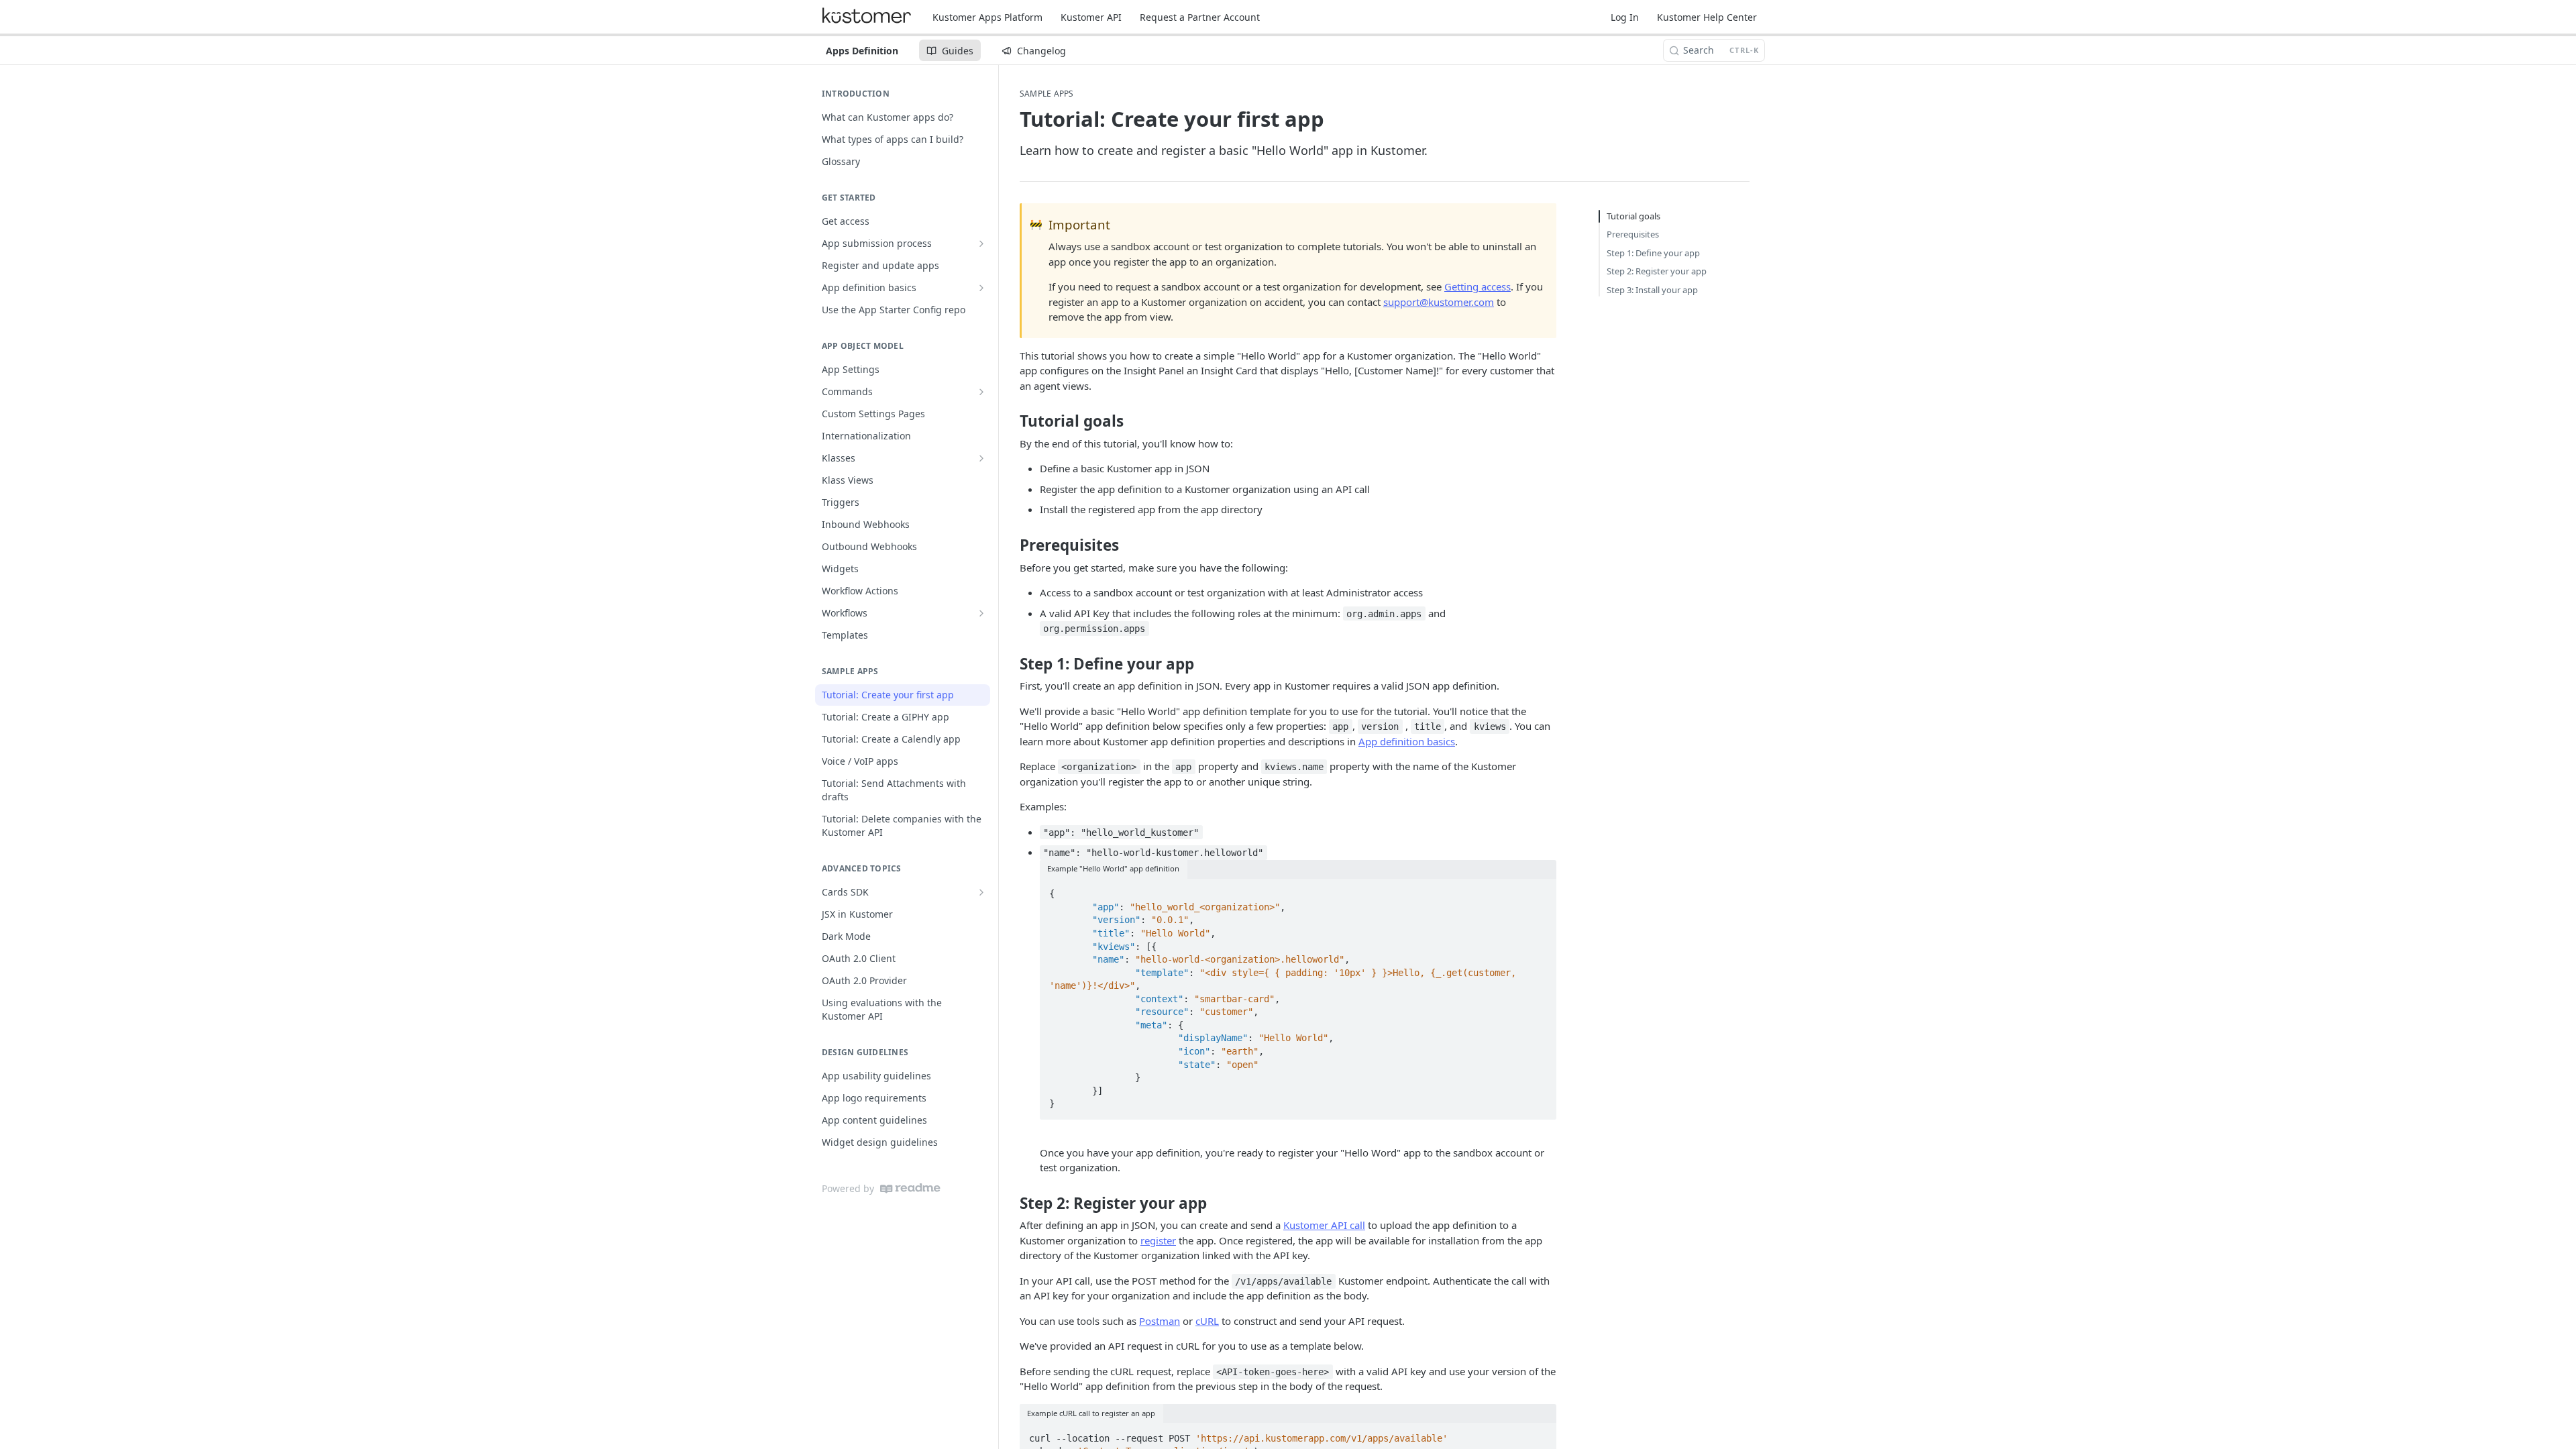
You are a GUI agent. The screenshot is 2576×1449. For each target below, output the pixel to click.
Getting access (1478, 286)
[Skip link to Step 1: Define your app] (1011, 663)
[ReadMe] (910, 1188)
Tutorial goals (1633, 216)
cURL (1207, 1321)
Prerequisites (1633, 234)
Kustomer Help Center (1707, 17)
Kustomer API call (1324, 1225)
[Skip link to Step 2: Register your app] (1011, 1203)
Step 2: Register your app (1657, 271)
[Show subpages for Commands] (981, 392)
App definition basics (1407, 741)
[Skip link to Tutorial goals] (1011, 421)
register (1158, 1240)
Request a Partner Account (1200, 17)
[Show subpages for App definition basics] (981, 288)
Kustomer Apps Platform (987, 17)
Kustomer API (1091, 17)
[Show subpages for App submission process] (981, 244)
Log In (1625, 17)
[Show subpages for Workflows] (981, 613)
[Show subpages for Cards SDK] (981, 892)
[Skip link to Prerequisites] (1011, 545)
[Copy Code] (1540, 890)
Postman (1160, 1321)
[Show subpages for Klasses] (981, 458)
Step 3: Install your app (1652, 290)
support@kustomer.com (1439, 302)
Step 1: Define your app (1653, 253)
